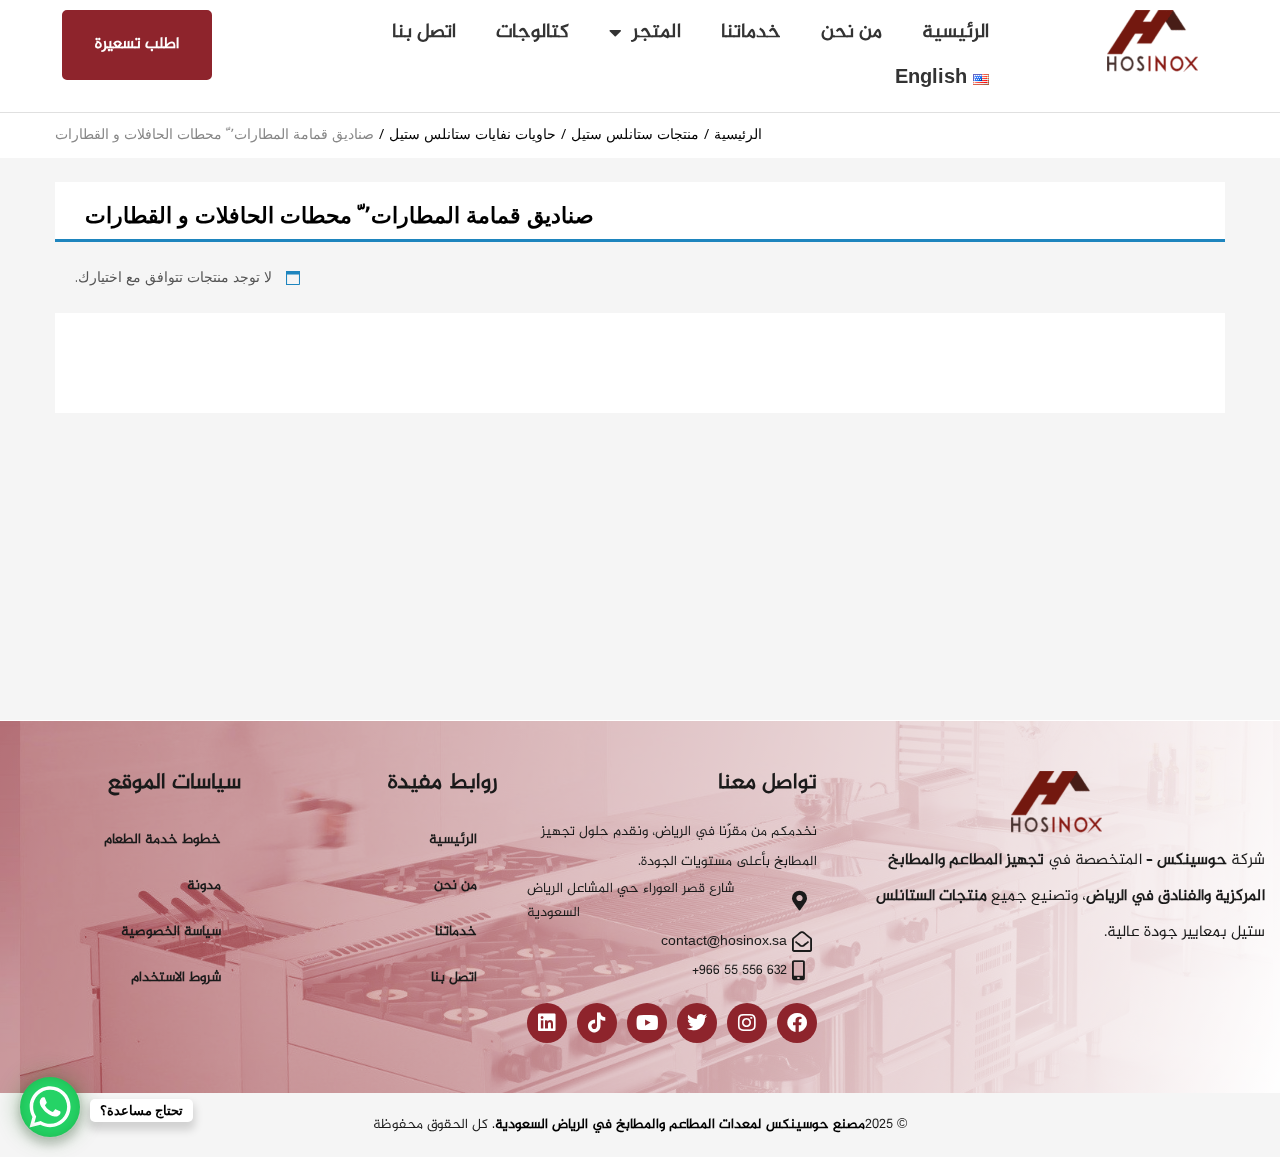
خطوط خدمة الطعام (162, 839)
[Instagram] (747, 1023)
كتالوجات (532, 32)
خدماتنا (751, 32)
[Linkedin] (547, 1023)
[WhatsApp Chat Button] (50, 1107)
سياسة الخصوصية (171, 931)
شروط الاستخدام (176, 977)
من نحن (851, 32)
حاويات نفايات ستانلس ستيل (472, 133)
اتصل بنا (424, 32)
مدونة (204, 885)
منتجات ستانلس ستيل (635, 133)
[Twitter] (697, 1023)
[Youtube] (647, 1023)
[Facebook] (797, 1023)
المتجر (656, 32)
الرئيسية (955, 32)
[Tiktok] (597, 1023)
